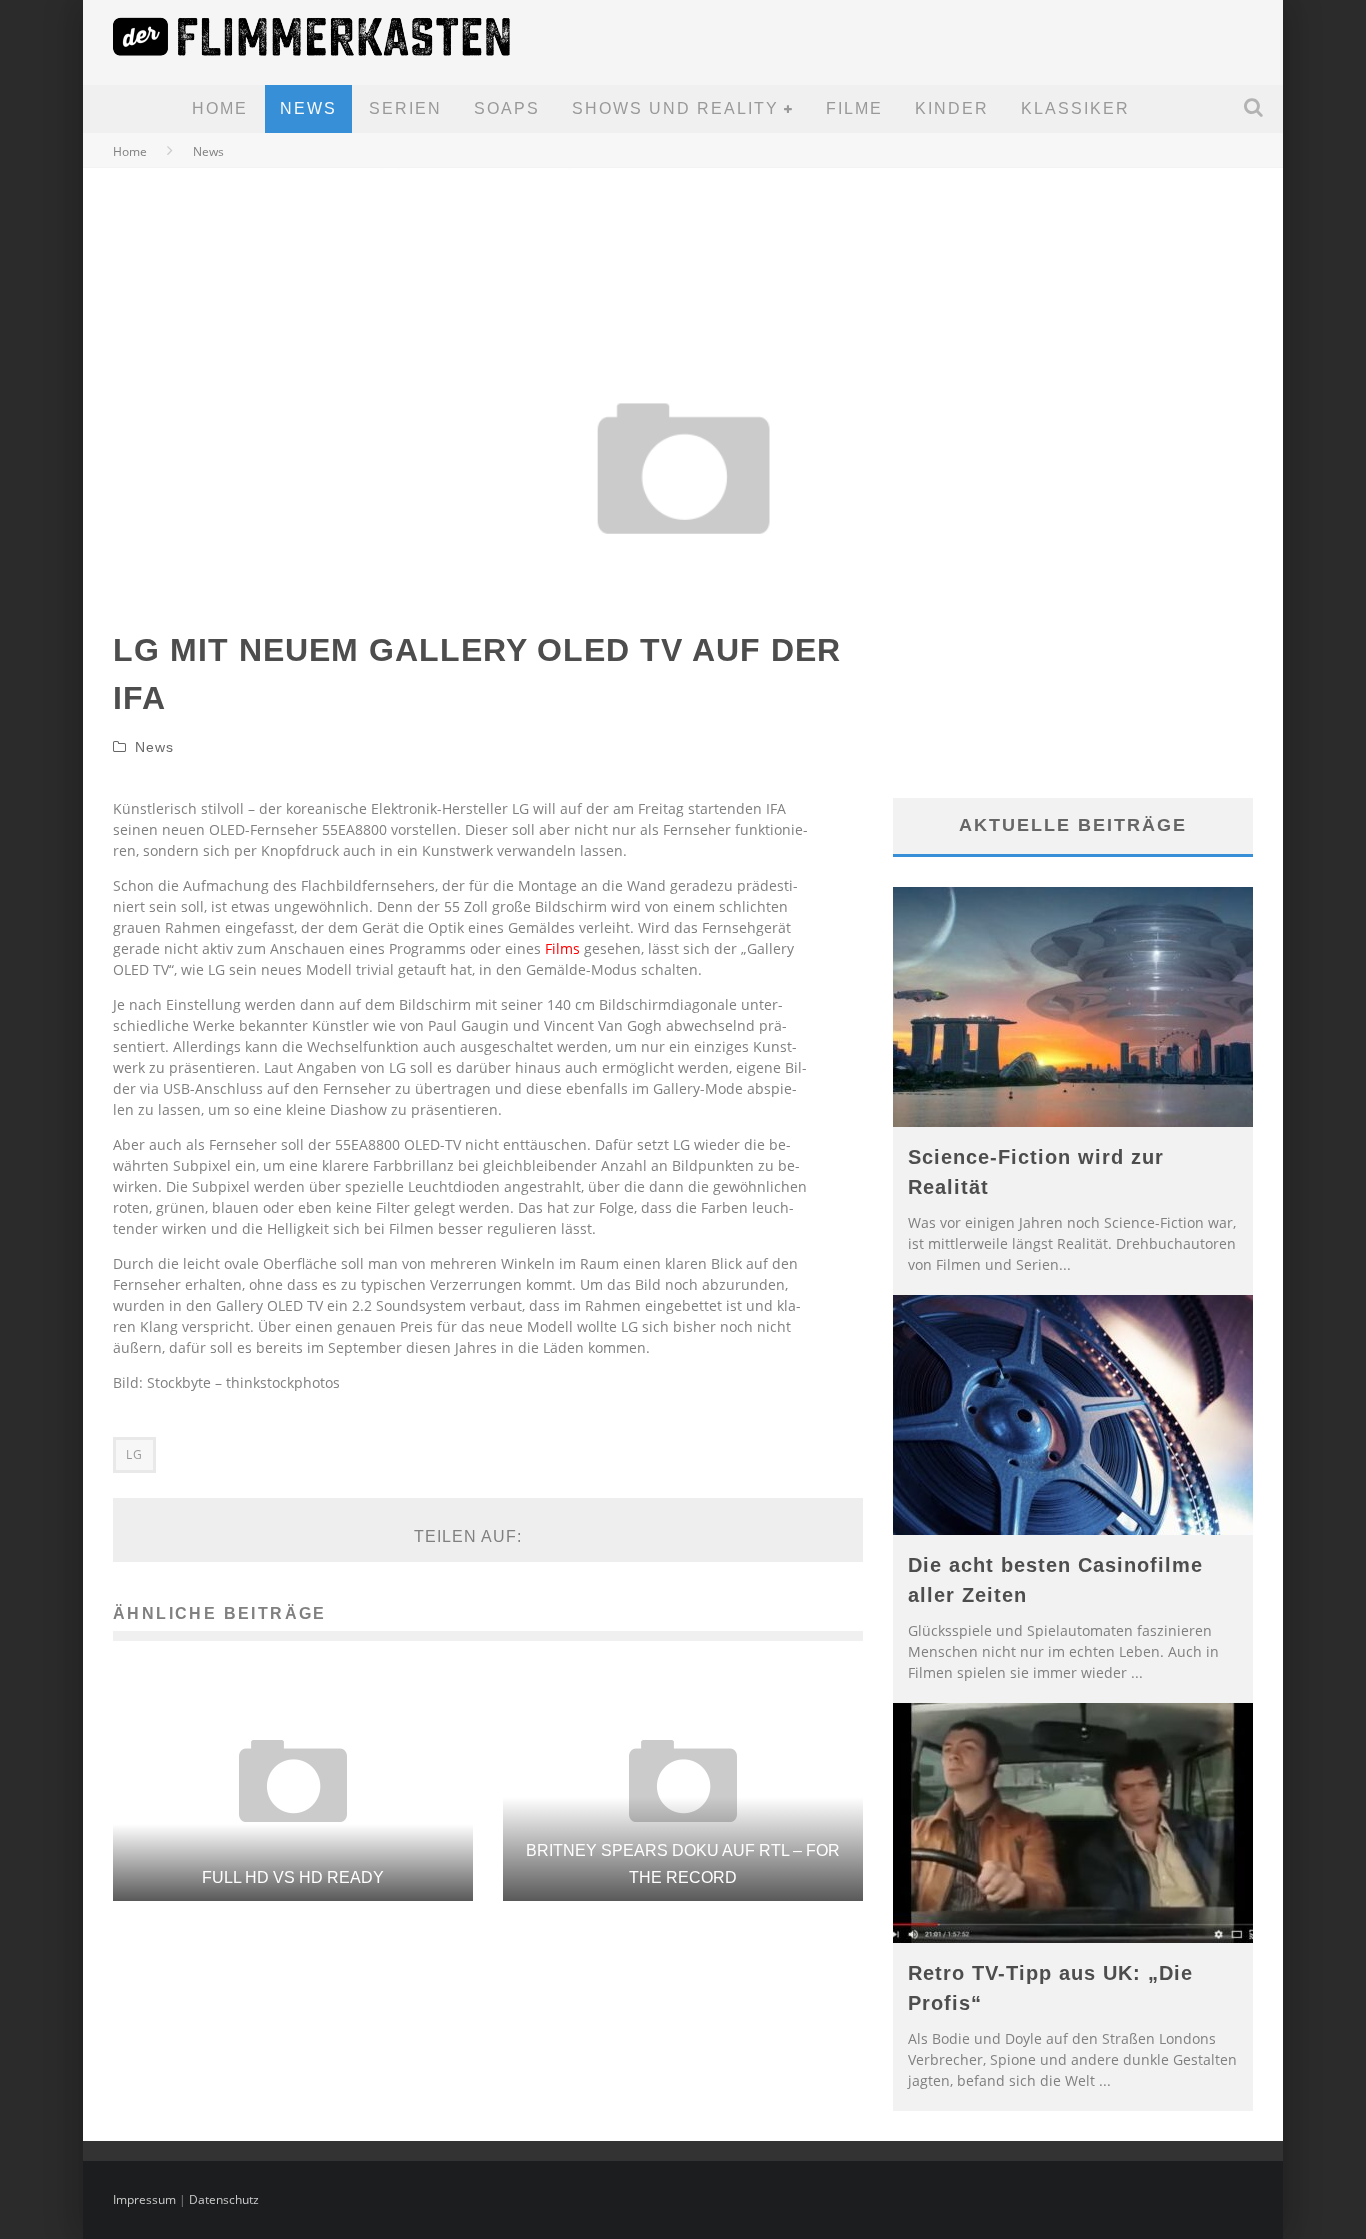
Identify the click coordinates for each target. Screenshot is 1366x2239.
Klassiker (1075, 108)
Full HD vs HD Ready (293, 1877)
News (308, 108)
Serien (405, 108)
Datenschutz (224, 2199)
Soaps (507, 108)
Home (220, 108)
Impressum (144, 2199)
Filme (854, 108)
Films (562, 948)
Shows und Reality (675, 108)
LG (134, 1454)
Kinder (952, 108)
